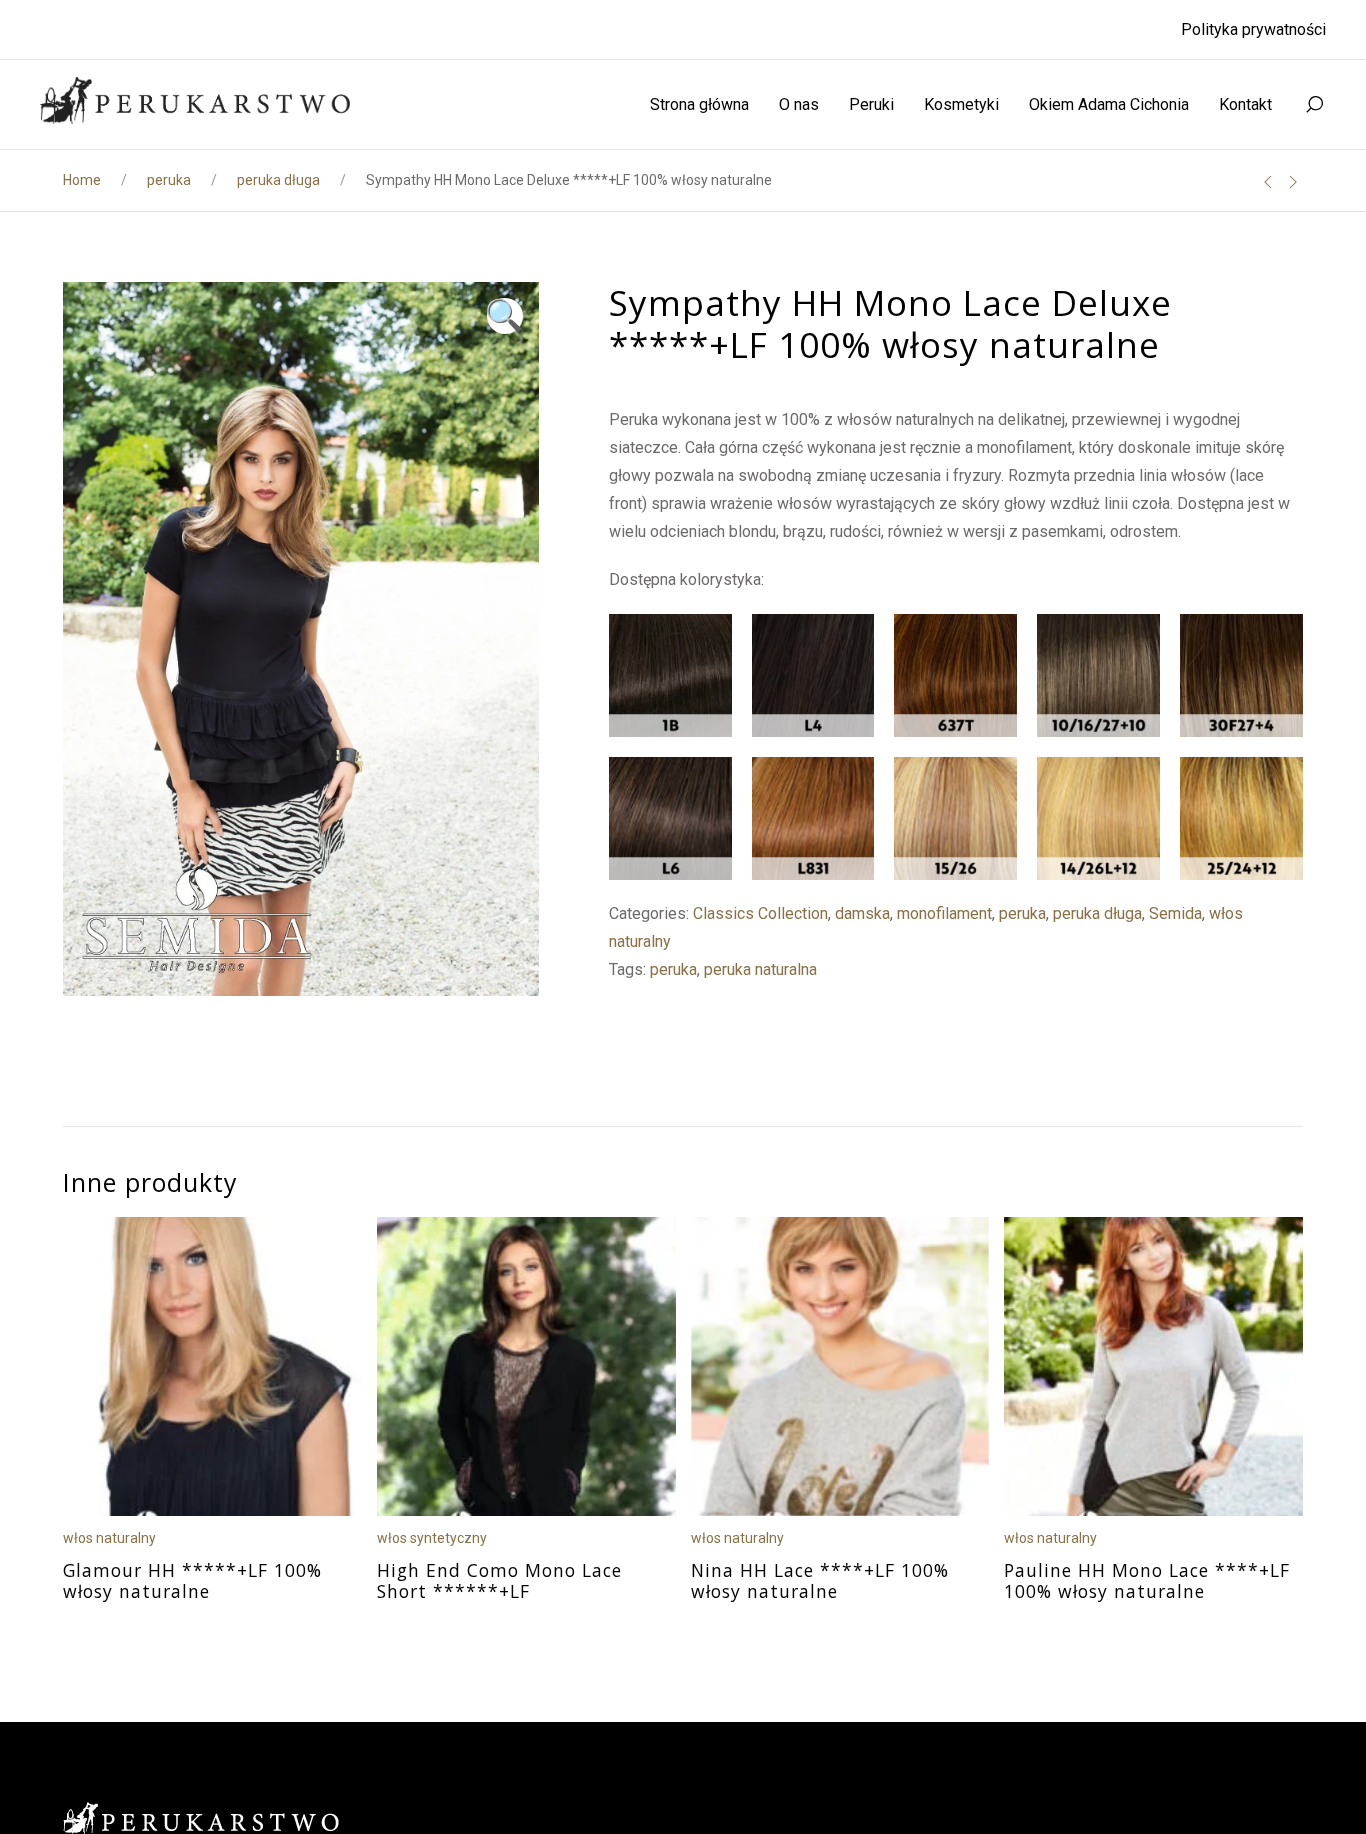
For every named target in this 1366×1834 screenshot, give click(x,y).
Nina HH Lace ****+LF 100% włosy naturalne (820, 1580)
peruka (169, 180)
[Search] (1314, 105)
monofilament (944, 913)
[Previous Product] (1268, 182)
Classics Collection (760, 913)
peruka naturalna (760, 969)
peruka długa (278, 180)
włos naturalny (109, 1537)
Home (82, 180)
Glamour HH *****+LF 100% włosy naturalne (192, 1580)
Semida (1175, 913)
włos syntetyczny (432, 1537)
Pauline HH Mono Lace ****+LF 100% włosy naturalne (1147, 1580)
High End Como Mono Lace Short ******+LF (499, 1580)
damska (862, 913)
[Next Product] (1293, 182)
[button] (505, 316)
